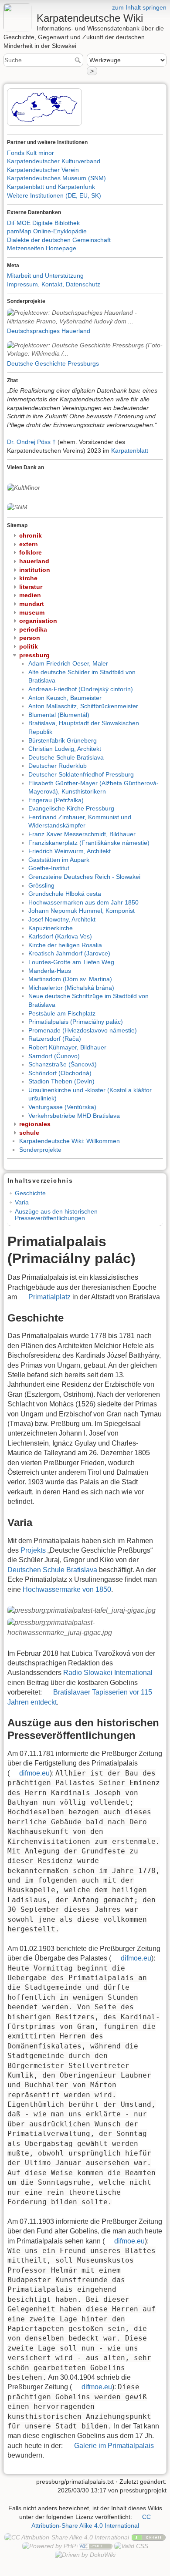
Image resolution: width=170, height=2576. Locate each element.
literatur (31, 587)
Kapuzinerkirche (51, 928)
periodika (33, 629)
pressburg (34, 655)
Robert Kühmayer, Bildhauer (67, 1047)
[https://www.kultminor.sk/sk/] (24, 487)
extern (29, 544)
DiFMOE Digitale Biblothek (43, 223)
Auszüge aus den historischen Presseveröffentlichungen (56, 1215)
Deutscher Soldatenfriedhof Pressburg (81, 774)
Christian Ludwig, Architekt (65, 749)
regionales (35, 1124)
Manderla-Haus (50, 971)
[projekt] (85, 317)
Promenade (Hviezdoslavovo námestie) (83, 1030)
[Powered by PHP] (49, 2546)
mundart (32, 604)
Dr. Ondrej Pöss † (31, 442)
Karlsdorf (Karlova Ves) (60, 936)
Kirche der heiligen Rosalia (65, 945)
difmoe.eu (34, 1773)
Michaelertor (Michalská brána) (71, 988)
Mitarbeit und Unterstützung (45, 276)
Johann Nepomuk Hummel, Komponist (82, 911)
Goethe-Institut (49, 868)
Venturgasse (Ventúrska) (62, 1107)
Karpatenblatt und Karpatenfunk (51, 187)
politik (29, 646)
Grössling (41, 885)
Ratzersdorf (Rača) (55, 1039)
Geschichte (30, 1193)
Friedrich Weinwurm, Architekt (70, 851)
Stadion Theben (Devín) (61, 1081)
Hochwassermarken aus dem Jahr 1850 (83, 902)
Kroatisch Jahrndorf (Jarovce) (69, 953)
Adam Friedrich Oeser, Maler (68, 663)
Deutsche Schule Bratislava (66, 757)
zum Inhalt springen (139, 7)
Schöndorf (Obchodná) (60, 1073)
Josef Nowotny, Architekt (62, 919)
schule (29, 1133)
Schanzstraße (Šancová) (63, 1064)
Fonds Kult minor (31, 153)
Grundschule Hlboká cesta (65, 894)
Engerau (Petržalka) (56, 800)
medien (30, 595)
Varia (22, 1202)
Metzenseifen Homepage (42, 248)
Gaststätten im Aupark (59, 860)
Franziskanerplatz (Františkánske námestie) (89, 843)
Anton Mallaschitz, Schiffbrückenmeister (83, 706)
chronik (31, 535)
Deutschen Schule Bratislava (52, 1570)
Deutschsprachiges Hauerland (49, 331)
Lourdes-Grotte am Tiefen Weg (71, 962)
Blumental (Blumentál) (59, 715)
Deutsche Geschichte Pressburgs (53, 363)
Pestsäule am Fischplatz (62, 1013)
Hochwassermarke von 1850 (67, 1589)
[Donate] (148, 2537)
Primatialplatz (49, 1297)
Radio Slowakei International (108, 1673)
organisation (38, 621)
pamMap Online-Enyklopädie (47, 231)
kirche (28, 578)
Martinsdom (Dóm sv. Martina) (70, 979)
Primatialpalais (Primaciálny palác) (76, 1022)
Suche (79, 60)
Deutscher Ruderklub (58, 766)
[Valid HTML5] (95, 2546)
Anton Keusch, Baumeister (65, 698)
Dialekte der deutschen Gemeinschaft (59, 240)
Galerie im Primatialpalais (114, 2446)
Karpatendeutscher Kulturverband (54, 161)
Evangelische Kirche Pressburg (71, 808)
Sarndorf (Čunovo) (54, 1056)
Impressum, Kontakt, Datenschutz (54, 284)
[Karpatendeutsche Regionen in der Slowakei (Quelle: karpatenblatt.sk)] (45, 107)
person (30, 638)
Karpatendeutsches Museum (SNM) (56, 178)
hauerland (34, 561)
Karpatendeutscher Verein (43, 170)
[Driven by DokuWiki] (85, 2554)
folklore (31, 552)
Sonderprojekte (40, 1150)
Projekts (33, 1550)
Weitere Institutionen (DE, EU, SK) (54, 195)
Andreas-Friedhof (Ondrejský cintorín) (81, 689)
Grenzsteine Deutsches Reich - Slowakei (84, 877)
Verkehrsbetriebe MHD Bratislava (74, 1116)
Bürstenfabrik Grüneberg (63, 740)
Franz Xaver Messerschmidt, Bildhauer (82, 834)
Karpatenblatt (130, 451)
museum (32, 612)
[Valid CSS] (131, 2546)
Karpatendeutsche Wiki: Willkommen (70, 1141)
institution (35, 570)
